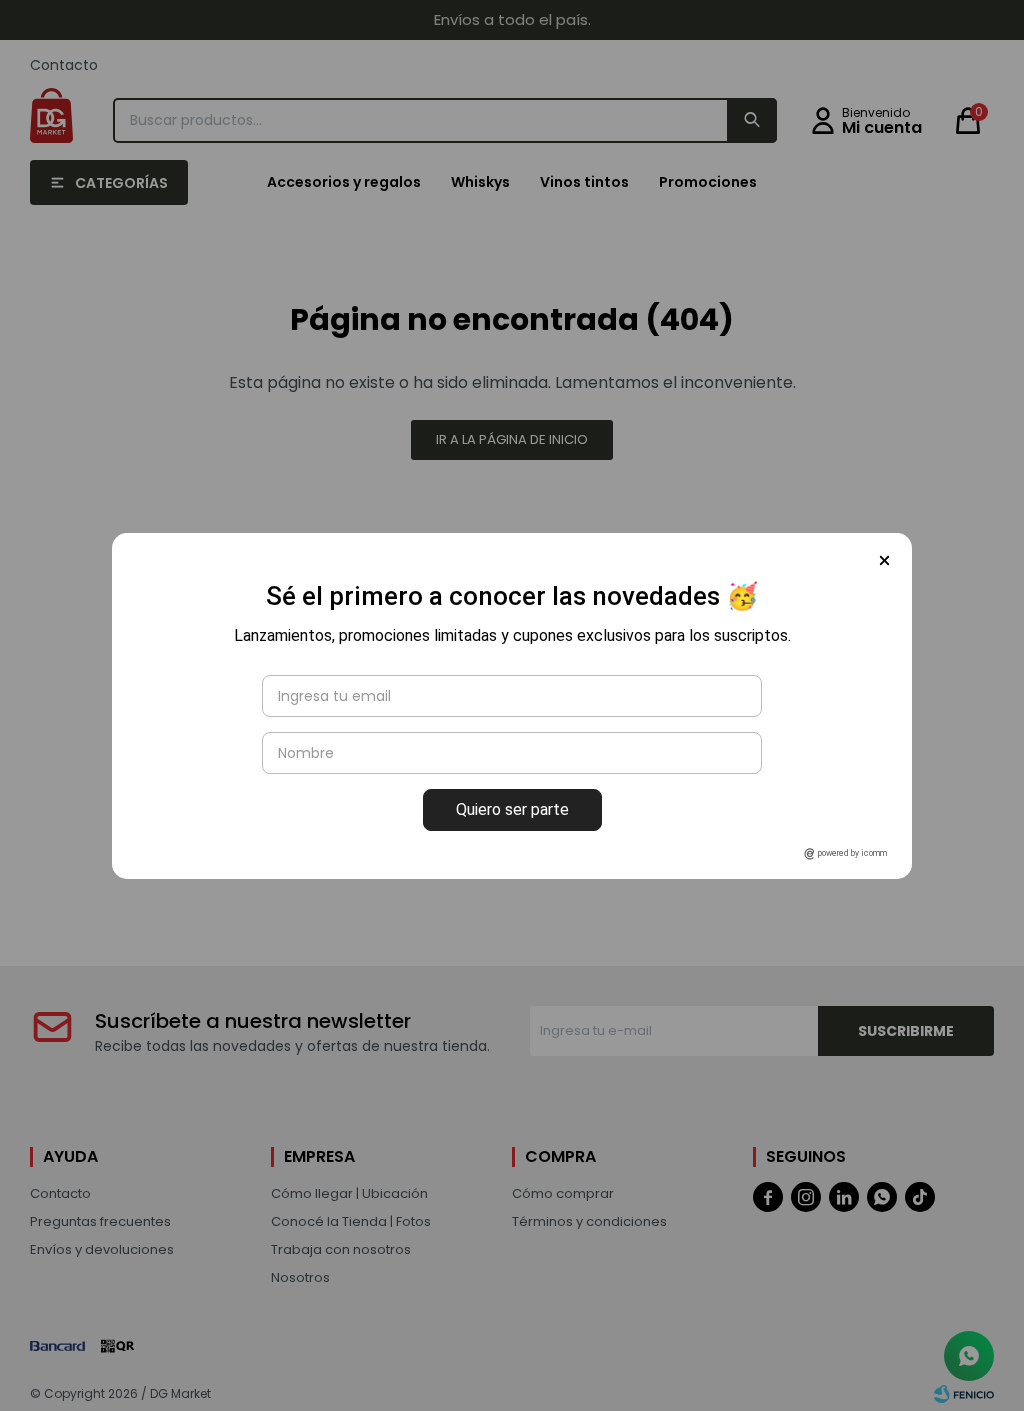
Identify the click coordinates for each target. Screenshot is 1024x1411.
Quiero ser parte (512, 809)
